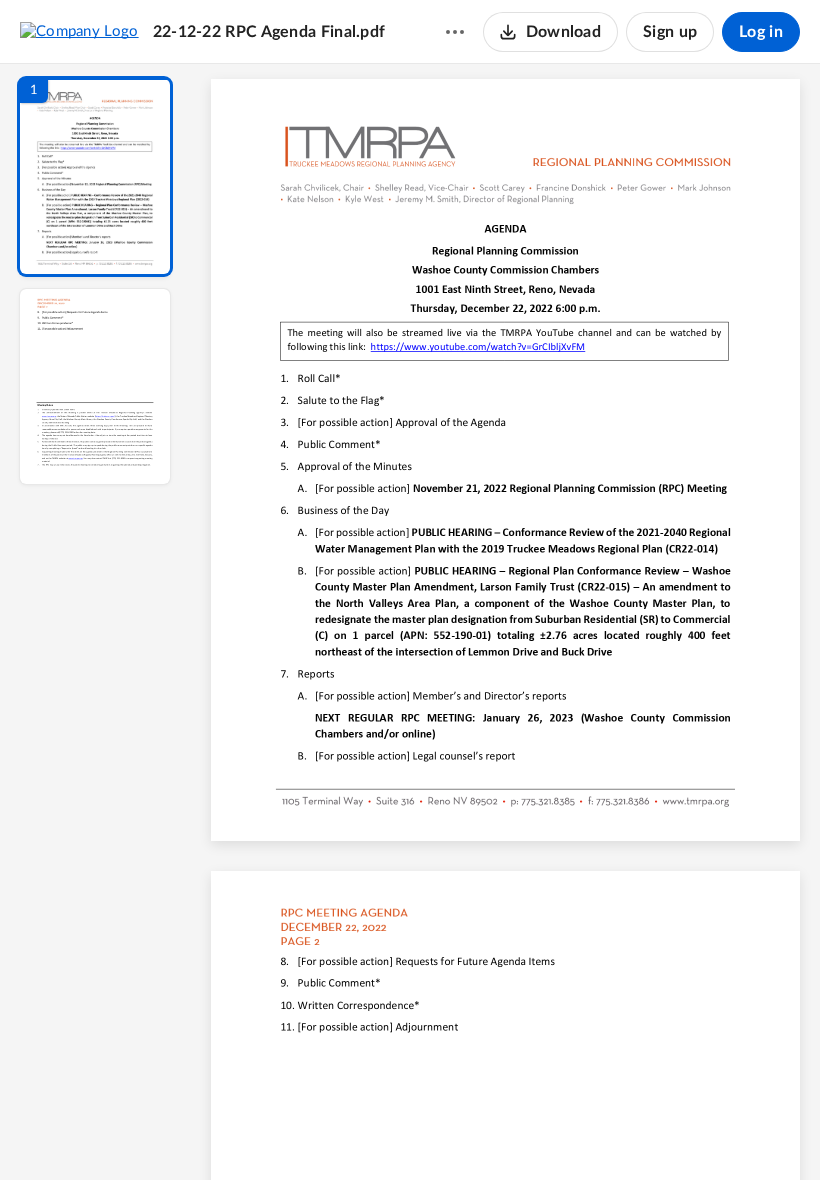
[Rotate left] (616, 1131)
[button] (95, 176)
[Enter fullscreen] (690, 1131)
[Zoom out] (508, 1131)
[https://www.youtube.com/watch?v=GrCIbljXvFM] (477, 351)
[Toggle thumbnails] (322, 1131)
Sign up (670, 32)
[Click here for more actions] (455, 32)
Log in (761, 32)
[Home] (79, 31)
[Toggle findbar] (358, 1131)
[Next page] (466, 1131)
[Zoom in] (576, 1131)
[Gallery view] (654, 1131)
